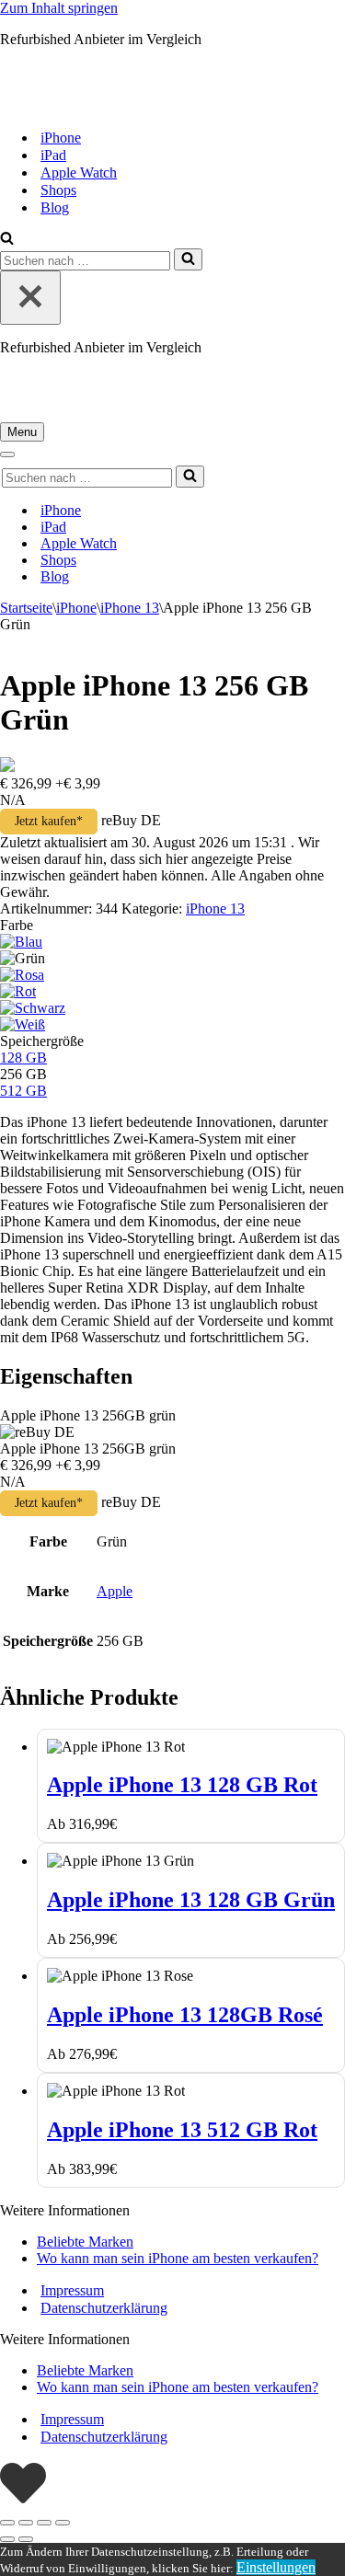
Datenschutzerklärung (104, 2308)
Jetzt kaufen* (49, 821)
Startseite (26, 608)
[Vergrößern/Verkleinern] (7, 2523)
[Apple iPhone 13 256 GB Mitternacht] (33, 1008)
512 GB (23, 1091)
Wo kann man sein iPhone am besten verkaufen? (178, 2258)
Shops (58, 190)
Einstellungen (276, 2567)
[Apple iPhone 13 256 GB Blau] (21, 942)
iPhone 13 (130, 608)
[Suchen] (7, 240)
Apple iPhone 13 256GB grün (88, 1415)
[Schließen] (30, 298)
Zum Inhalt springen (59, 8)
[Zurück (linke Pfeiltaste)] (7, 2539)
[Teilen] (44, 2523)
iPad (53, 155)
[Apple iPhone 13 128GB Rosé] (22, 975)
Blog (55, 207)
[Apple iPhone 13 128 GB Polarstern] (23, 1024)
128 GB (23, 1058)
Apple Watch (79, 172)
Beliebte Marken (85, 2242)
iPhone (61, 138)
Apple (115, 1591)
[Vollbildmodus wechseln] (26, 2523)
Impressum (72, 2290)
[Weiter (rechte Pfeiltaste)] (26, 2539)
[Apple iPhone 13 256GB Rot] (18, 991)
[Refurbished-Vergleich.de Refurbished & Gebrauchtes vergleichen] (153, 105)
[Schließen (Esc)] (63, 2523)
